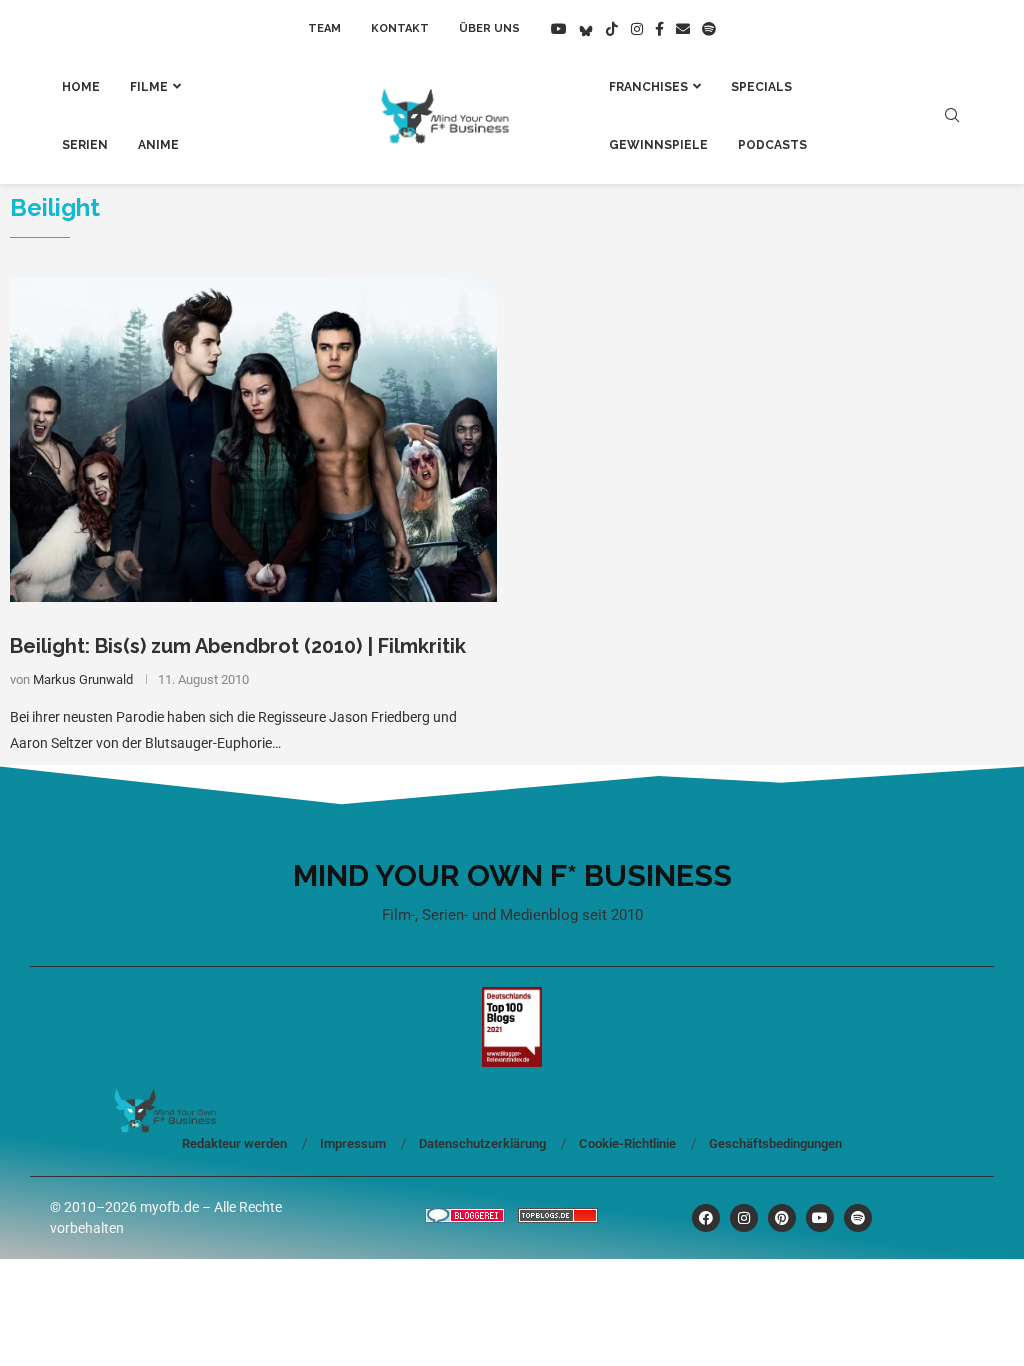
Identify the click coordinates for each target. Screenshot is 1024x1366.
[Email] (683, 29)
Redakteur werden (234, 1143)
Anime (158, 145)
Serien (85, 145)
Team (324, 28)
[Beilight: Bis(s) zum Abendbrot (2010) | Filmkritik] (253, 440)
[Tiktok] (612, 29)
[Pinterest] (782, 1218)
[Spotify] (709, 29)
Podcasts (772, 145)
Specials (761, 87)
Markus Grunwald (83, 679)
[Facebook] (659, 29)
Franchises (648, 87)
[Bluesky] (586, 29)
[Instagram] (637, 29)
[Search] (952, 116)
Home (81, 87)
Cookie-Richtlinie (627, 1143)
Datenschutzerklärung (482, 1143)
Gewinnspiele (658, 145)
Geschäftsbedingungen (775, 1143)
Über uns (489, 28)
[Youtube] (559, 29)
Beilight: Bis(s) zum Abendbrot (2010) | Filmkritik (238, 646)
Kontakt (400, 28)
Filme (149, 87)
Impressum (353, 1143)
